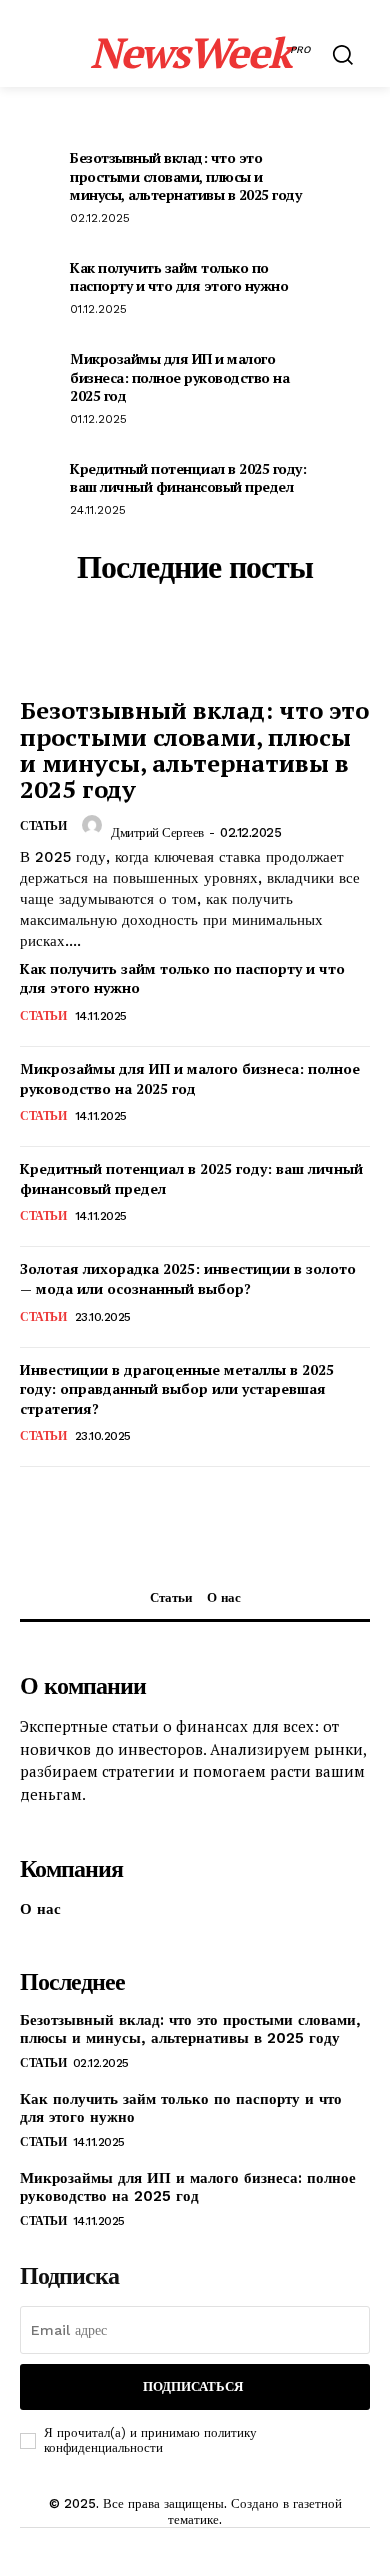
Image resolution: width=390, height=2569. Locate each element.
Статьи (43, 1016)
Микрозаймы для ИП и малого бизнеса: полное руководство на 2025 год (179, 376)
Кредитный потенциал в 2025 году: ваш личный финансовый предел (188, 477)
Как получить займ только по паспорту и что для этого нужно (179, 276)
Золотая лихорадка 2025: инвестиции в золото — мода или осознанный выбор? (188, 1278)
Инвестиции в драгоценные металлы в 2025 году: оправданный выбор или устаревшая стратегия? (177, 1389)
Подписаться (193, 2386)
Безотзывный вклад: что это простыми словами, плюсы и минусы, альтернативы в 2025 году (185, 175)
